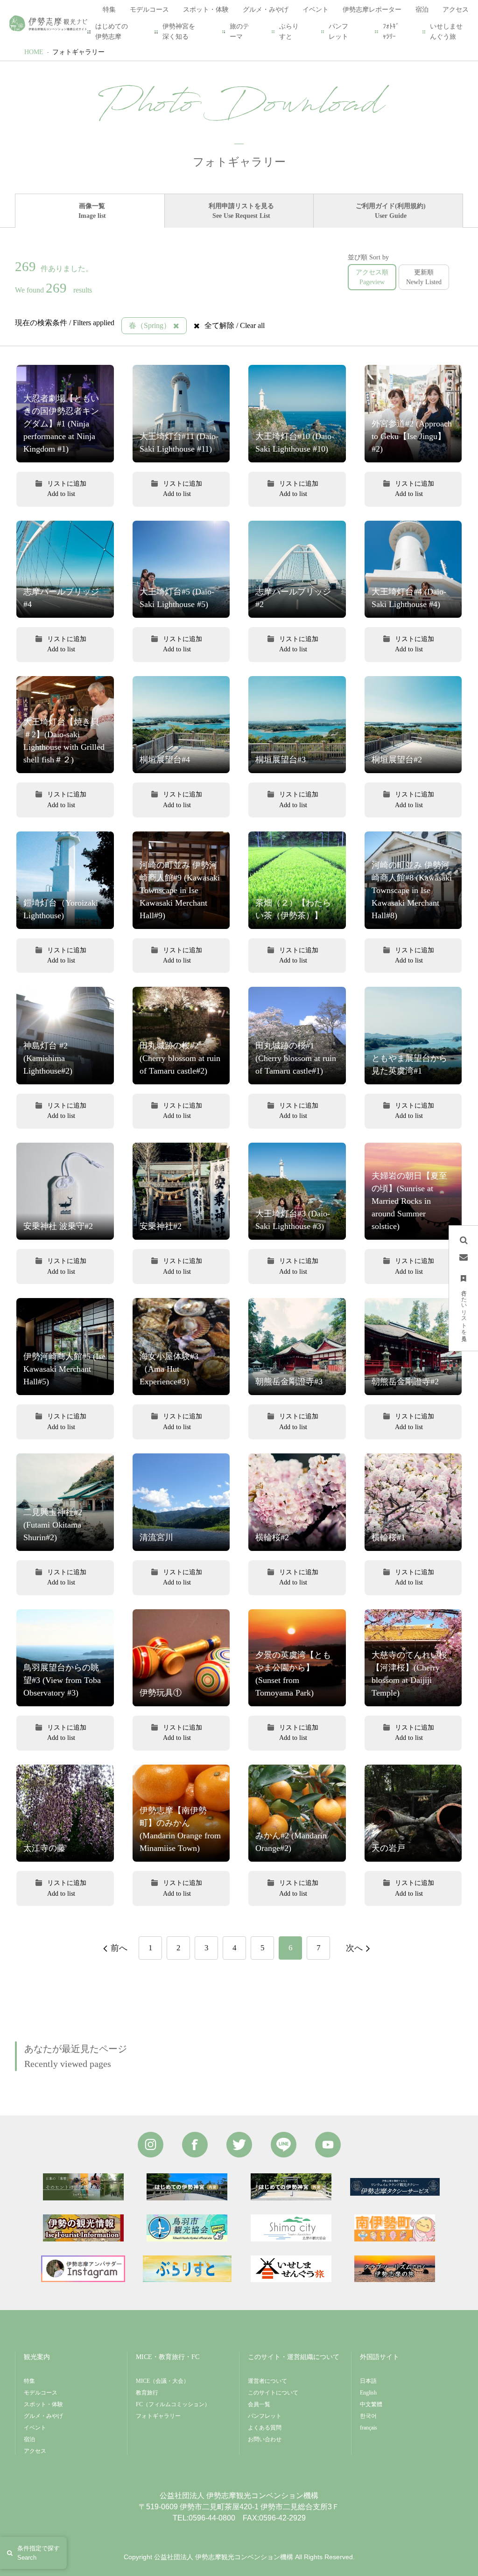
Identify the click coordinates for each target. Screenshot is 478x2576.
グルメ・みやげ (43, 2416)
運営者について (267, 2381)
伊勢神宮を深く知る (179, 31)
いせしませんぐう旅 (446, 31)
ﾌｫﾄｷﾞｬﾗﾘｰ (391, 31)
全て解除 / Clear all (235, 325)
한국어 (368, 2416)
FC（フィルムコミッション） (173, 2404)
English (368, 2393)
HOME (34, 52)
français (369, 2428)
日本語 (368, 2381)
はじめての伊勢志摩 (112, 31)
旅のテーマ (239, 31)
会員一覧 (259, 2404)
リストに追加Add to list (67, 489)
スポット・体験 (43, 2404)
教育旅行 (147, 2393)
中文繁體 (371, 2404)
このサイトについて (273, 2393)
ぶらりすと (289, 31)
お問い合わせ (265, 2439)
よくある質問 (265, 2428)
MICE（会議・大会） (162, 2381)
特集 (29, 2381)
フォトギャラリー (78, 52)
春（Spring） (150, 325)
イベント (35, 2428)
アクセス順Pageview (372, 277)
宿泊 (29, 2439)
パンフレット (338, 31)
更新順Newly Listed (424, 277)
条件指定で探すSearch (39, 2553)
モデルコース (41, 2393)
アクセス (35, 2451)
